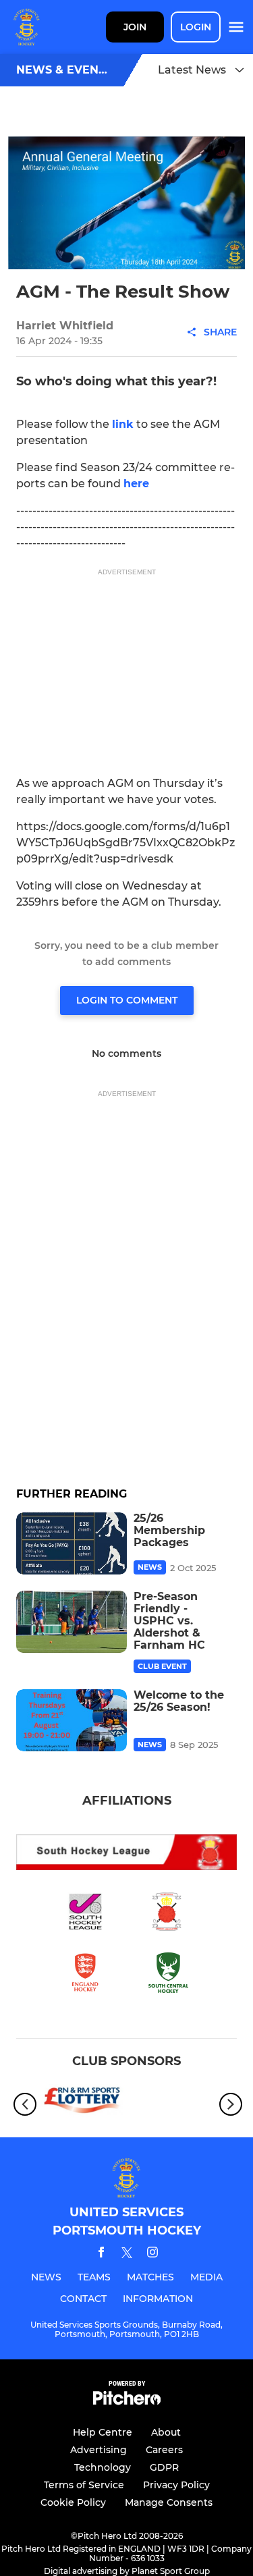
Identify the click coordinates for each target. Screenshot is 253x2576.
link (123, 424)
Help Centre (103, 2432)
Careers (164, 2450)
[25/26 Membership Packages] (72, 1543)
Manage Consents (169, 2502)
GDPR (164, 2467)
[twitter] (127, 2255)
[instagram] (152, 2254)
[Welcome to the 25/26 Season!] (72, 1720)
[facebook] (101, 2254)
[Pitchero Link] (127, 2402)
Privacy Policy (176, 2485)
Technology (103, 2467)
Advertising (99, 2450)
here (136, 484)
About (166, 2432)
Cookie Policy (73, 2502)
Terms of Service (84, 2485)
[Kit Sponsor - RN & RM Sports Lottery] (82, 2104)
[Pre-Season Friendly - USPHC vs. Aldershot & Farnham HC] (72, 1622)
